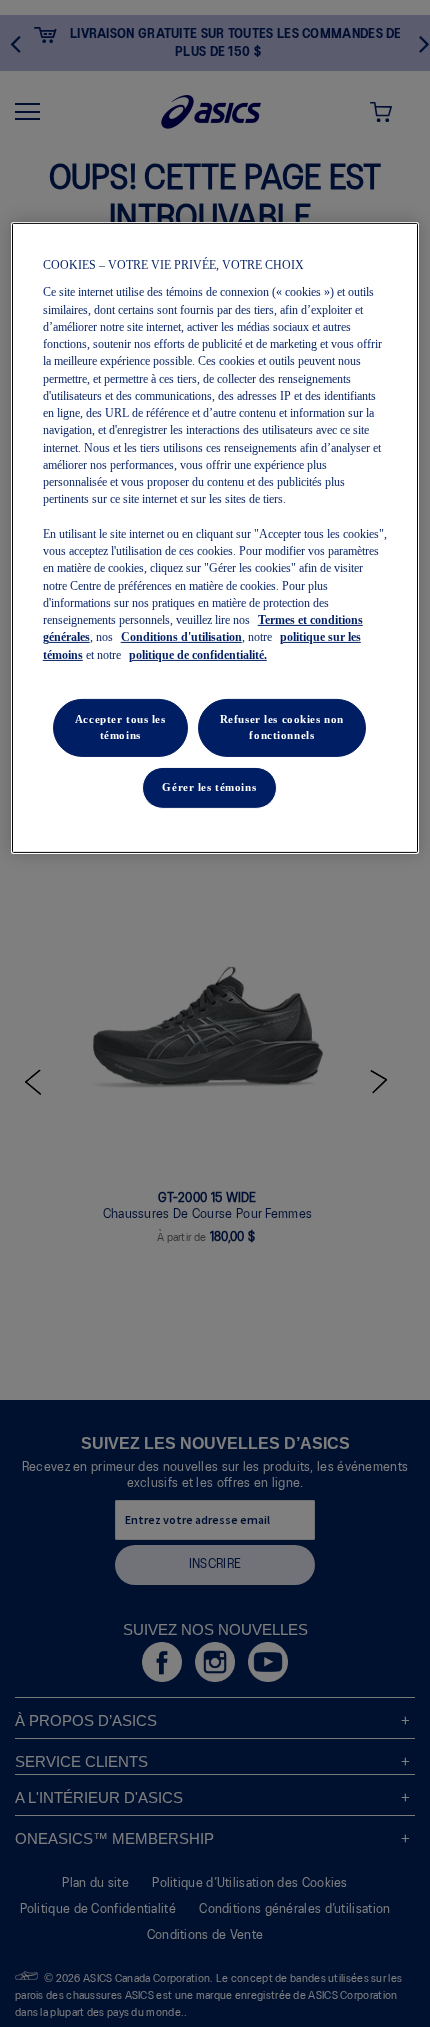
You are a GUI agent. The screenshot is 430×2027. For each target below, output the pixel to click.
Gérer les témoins (209, 787)
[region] (215, 538)
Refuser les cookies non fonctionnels (282, 727)
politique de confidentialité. (198, 654)
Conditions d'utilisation (181, 637)
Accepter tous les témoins (120, 727)
